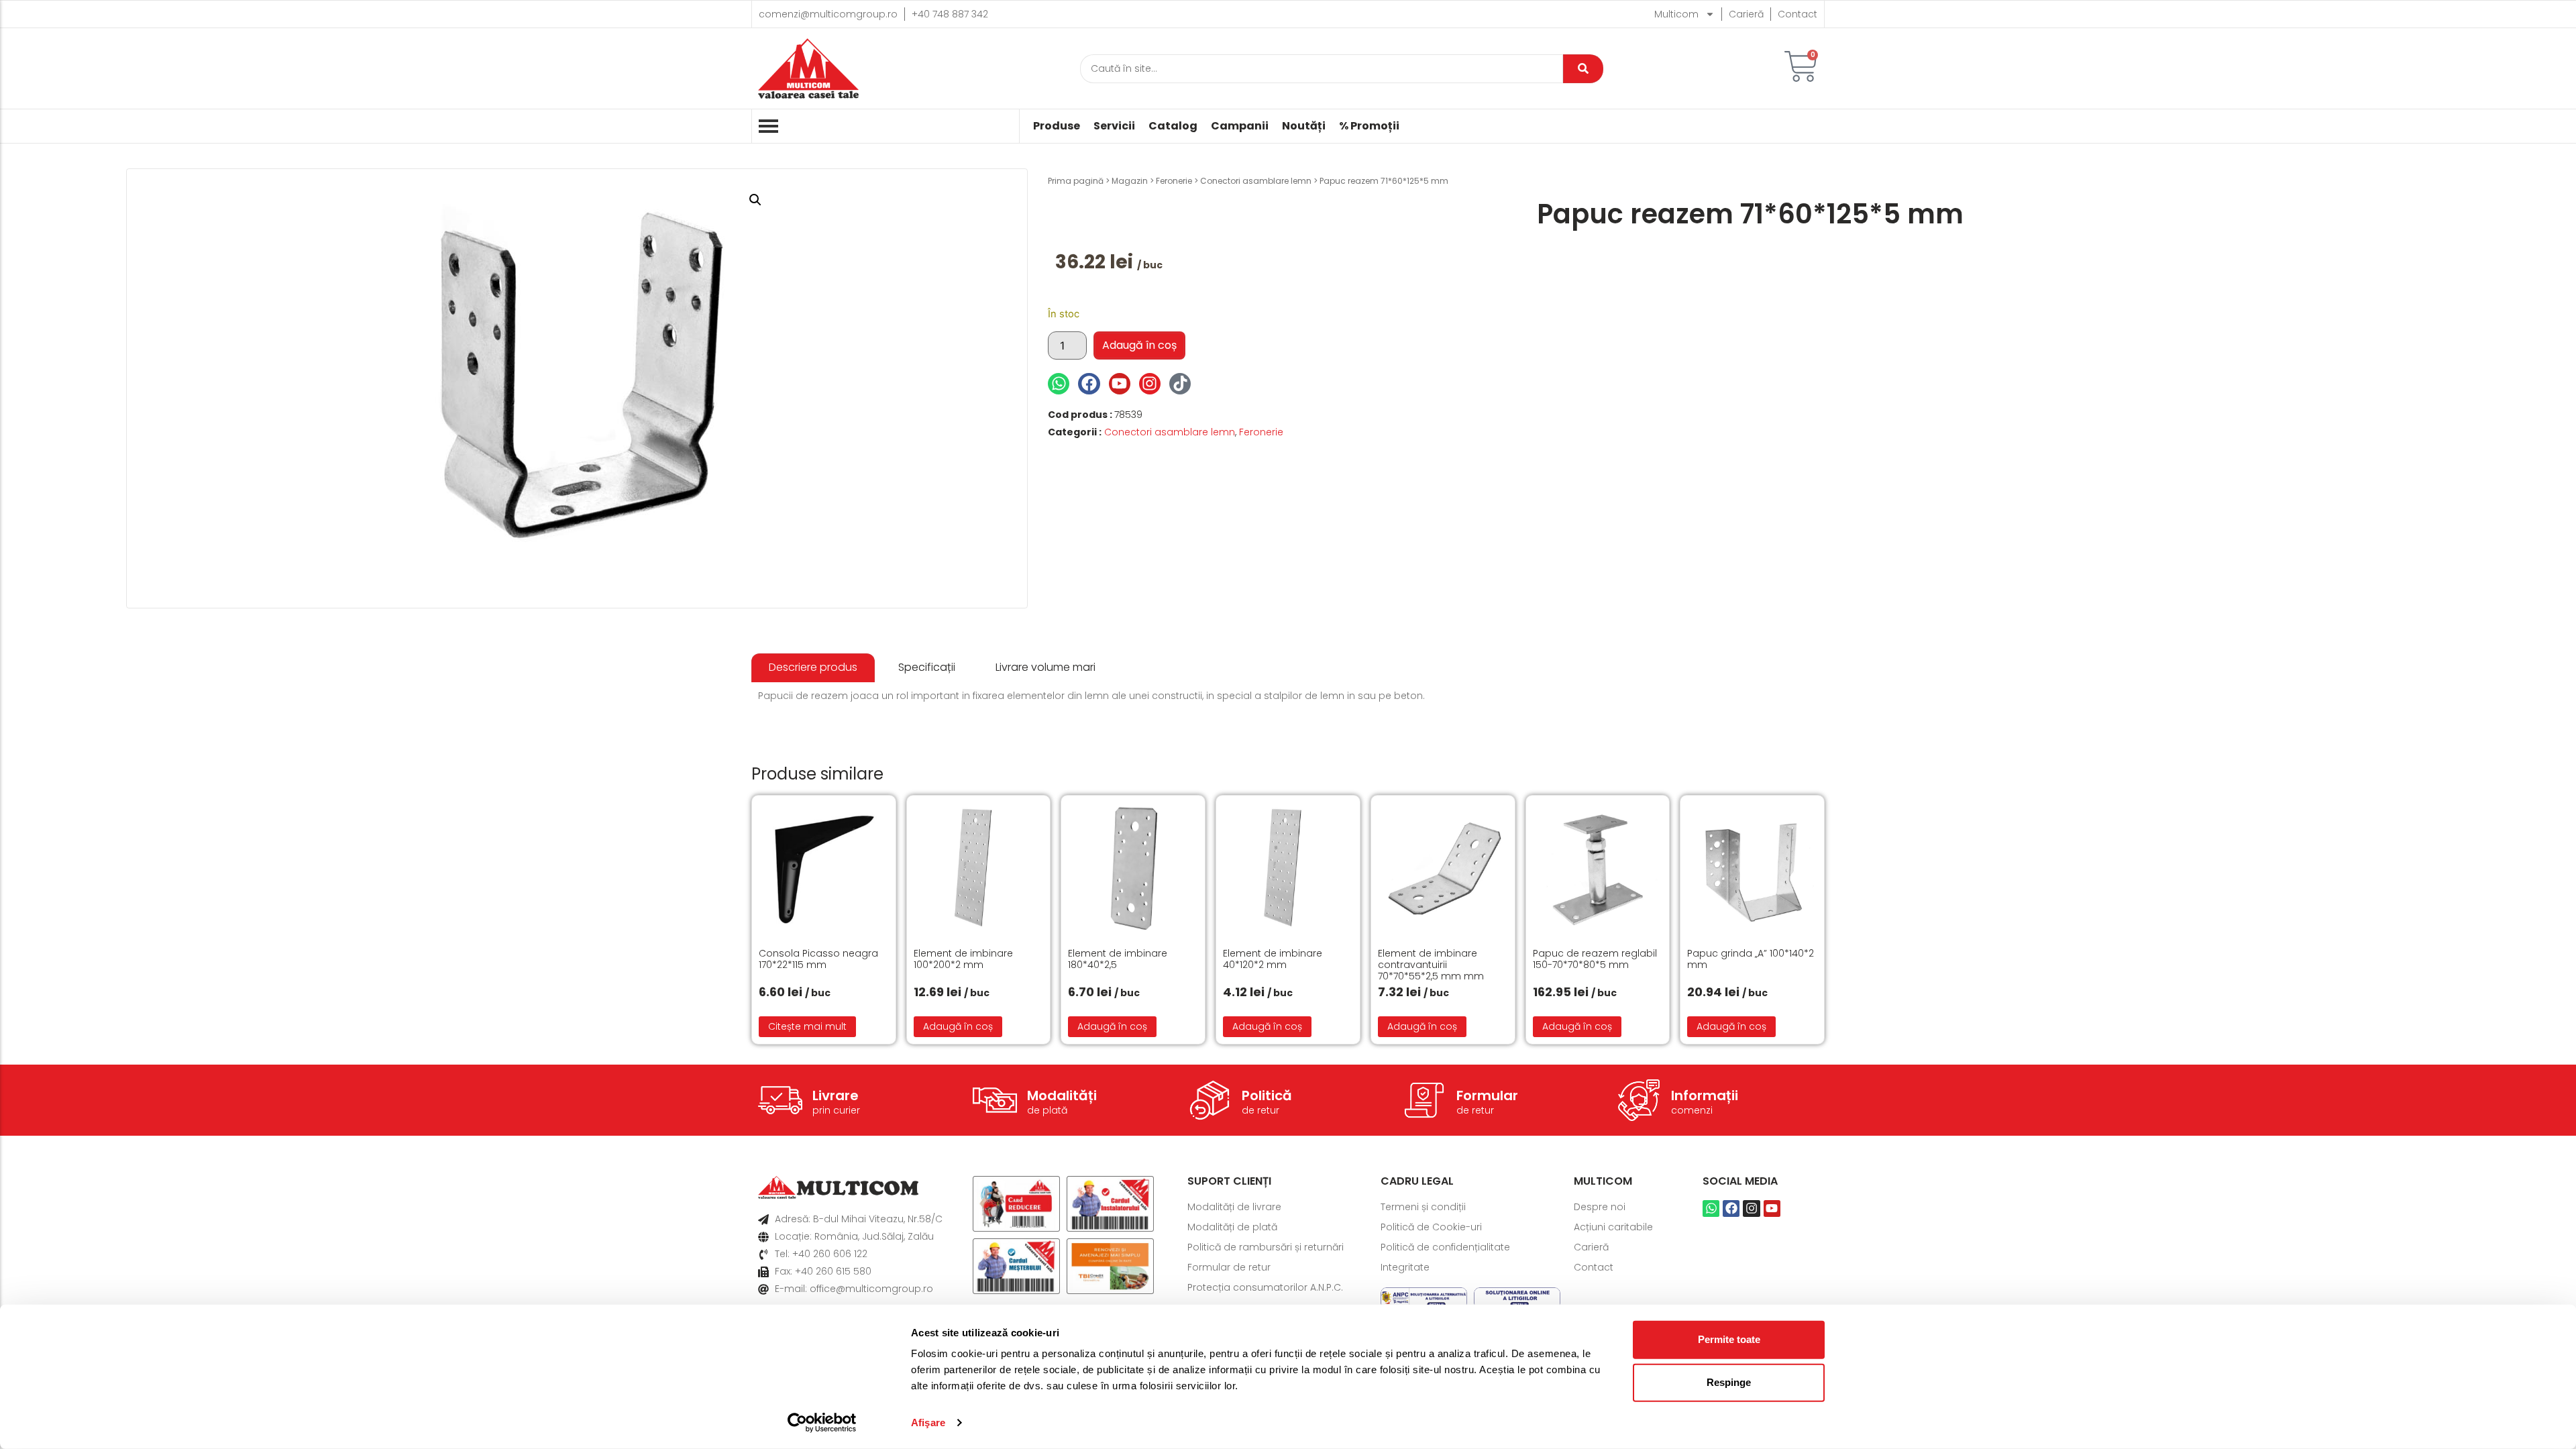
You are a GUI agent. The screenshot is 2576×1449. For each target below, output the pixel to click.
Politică (1267, 1095)
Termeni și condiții (1423, 1207)
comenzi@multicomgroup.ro (828, 14)
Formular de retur (1229, 1267)
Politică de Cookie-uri (1431, 1227)
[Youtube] (1120, 384)
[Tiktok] (1180, 384)
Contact (1797, 14)
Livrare (836, 1095)
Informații (1705, 1095)
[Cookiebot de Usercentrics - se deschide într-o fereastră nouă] (822, 1423)
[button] (755, 200)
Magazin (1130, 181)
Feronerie (1174, 181)
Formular (1487, 1095)
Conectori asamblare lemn (1256, 181)
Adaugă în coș (1139, 345)
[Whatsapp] (1059, 384)
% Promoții (1369, 126)
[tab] (813, 668)
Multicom (1676, 14)
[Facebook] (1089, 384)
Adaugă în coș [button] (958, 1026)
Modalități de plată (1232, 1227)
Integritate (1405, 1267)
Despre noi (1600, 1207)
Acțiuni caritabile (1613, 1227)
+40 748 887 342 (950, 14)
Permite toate (1729, 1339)
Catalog (1173, 126)
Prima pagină (1076, 181)
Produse (1057, 126)
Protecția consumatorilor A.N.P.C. (1265, 1287)
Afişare (928, 1423)
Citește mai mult (807, 1026)
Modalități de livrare (1234, 1207)
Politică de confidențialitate (1445, 1247)
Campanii (1240, 126)
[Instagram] (1150, 384)
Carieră (1746, 14)
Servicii (1114, 126)
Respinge (1729, 1382)
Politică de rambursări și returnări (1266, 1247)
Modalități (1062, 1095)
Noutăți (1304, 126)
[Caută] (1583, 69)
